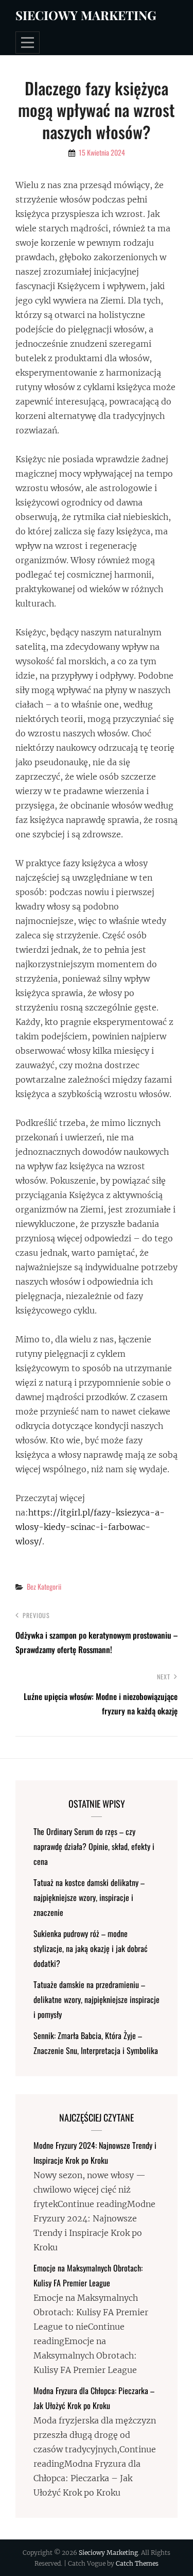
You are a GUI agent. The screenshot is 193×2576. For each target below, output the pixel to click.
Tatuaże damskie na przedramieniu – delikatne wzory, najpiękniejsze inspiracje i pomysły (97, 1999)
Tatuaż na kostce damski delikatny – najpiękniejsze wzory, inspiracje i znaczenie (89, 1897)
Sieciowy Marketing (86, 15)
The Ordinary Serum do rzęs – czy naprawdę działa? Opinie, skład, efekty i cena (94, 1846)
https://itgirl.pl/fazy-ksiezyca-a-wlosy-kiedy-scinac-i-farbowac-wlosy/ (90, 1527)
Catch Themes (137, 2563)
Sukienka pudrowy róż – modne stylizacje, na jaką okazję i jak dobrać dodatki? (91, 1948)
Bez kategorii (44, 1586)
